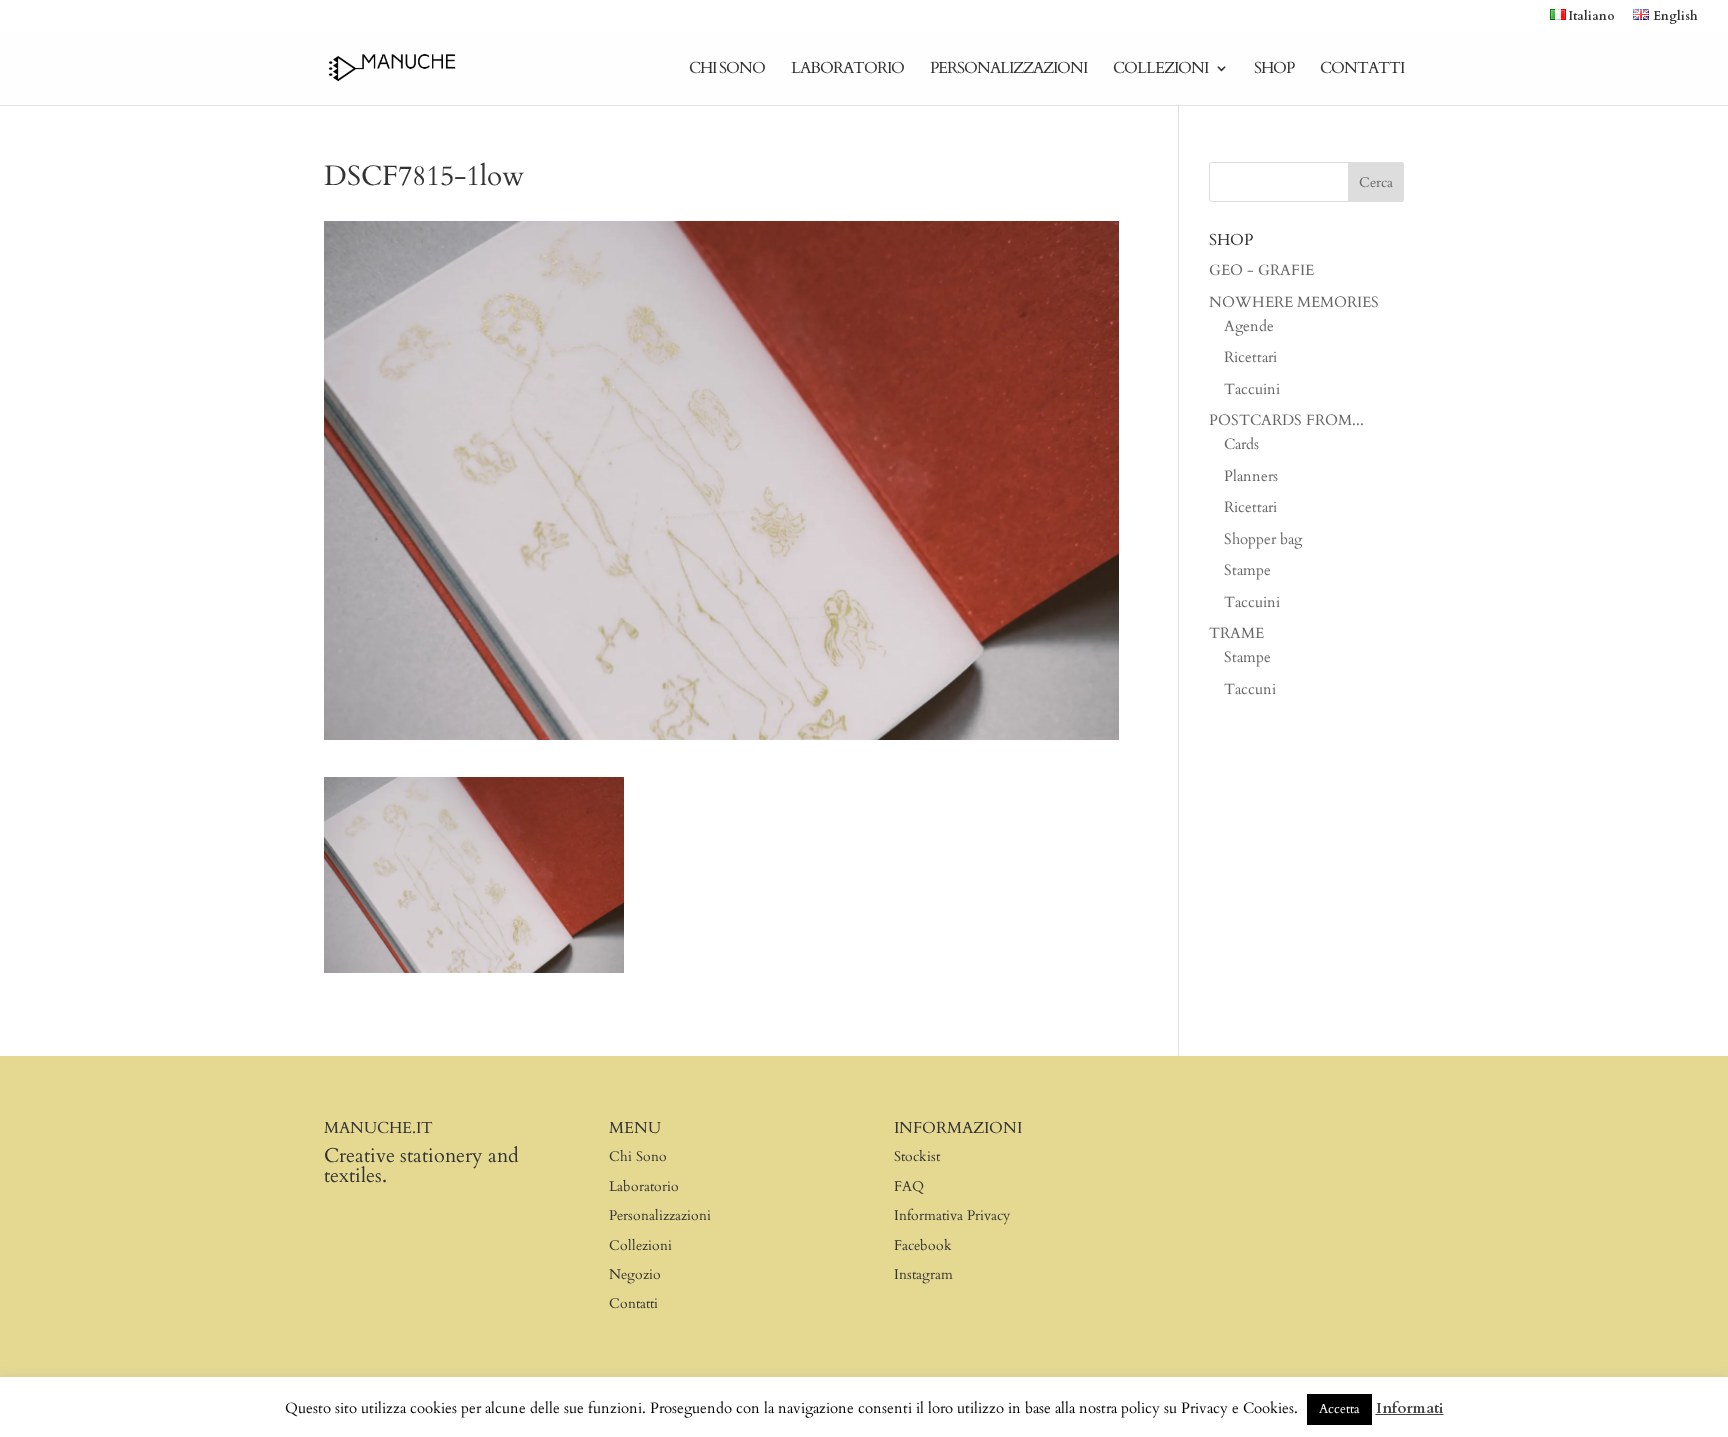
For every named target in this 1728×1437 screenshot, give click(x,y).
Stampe (1247, 570)
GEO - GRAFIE (1261, 270)
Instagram (923, 1274)
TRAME (1236, 633)
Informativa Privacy (952, 1215)
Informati (1410, 1408)
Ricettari (1250, 357)
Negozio (635, 1274)
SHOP (1274, 70)
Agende (1249, 326)
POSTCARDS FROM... (1286, 420)
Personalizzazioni (1008, 70)
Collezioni (1160, 70)
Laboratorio (847, 70)
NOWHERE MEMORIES (1294, 302)
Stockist (917, 1156)
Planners (1251, 476)
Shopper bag (1263, 539)
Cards (1241, 444)
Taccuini (1252, 389)
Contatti (1362, 70)
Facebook (923, 1245)
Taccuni (1250, 689)
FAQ (909, 1186)
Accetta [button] (1339, 1409)
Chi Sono (727, 70)
